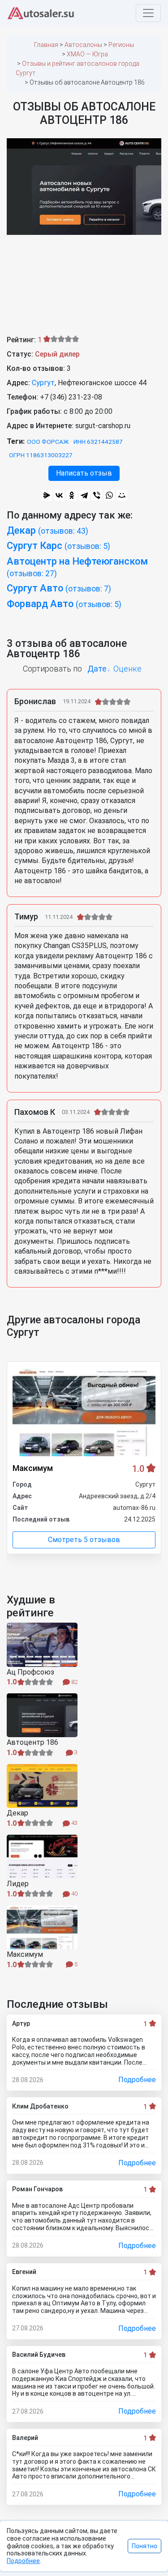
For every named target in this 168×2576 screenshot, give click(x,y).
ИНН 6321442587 (98, 442)
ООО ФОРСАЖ (48, 442)
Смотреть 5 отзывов (84, 1540)
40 (74, 1894)
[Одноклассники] (72, 495)
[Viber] (97, 495)
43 (74, 1823)
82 (74, 1682)
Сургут (43, 383)
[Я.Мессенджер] (47, 495)
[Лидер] (42, 1857)
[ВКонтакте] (59, 495)
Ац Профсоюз (30, 1672)
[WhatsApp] (109, 495)
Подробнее (137, 2080)
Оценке (127, 669)
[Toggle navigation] (148, 13)
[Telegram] (84, 495)
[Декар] (42, 1786)
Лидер (18, 1884)
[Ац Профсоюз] (42, 1645)
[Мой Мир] (122, 495)
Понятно (144, 2546)
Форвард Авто (64, 604)
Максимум (33, 1468)
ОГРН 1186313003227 (41, 455)
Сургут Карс (58, 546)
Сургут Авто (59, 588)
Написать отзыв (84, 473)
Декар (47, 530)
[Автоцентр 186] (42, 1715)
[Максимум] (42, 1927)
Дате (97, 669)
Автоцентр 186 (32, 1743)
